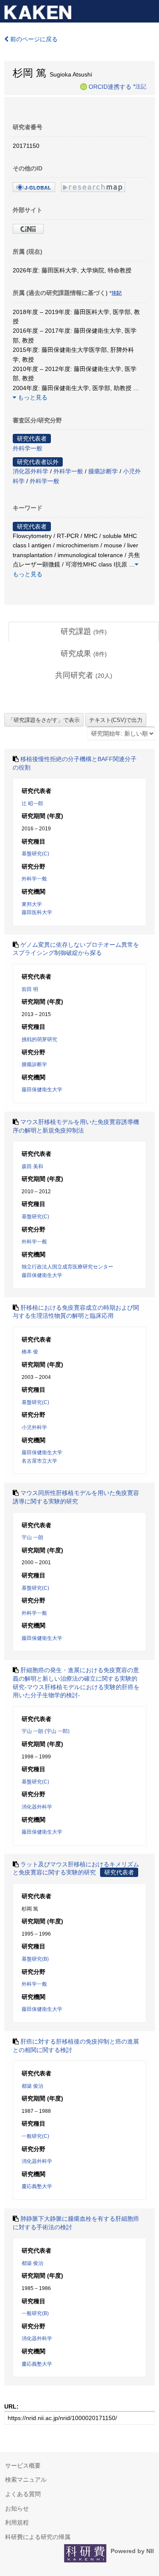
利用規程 (17, 2522)
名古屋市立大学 (39, 1461)
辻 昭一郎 (32, 804)
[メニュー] (149, 10)
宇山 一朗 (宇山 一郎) (46, 1731)
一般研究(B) (35, 2313)
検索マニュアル (26, 2480)
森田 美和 (32, 1166)
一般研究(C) (35, 2136)
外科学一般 (28, 448)
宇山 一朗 (32, 1537)
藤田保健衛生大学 (42, 1090)
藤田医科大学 (37, 912)
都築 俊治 (32, 2086)
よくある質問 (23, 2494)
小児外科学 (34, 1427)
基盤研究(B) (35, 1959)
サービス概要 (23, 2466)
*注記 (140, 86)
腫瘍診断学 (103, 471)
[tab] (84, 632)
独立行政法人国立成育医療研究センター (67, 1267)
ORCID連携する (110, 86)
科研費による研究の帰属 (38, 2537)
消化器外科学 (31, 471)
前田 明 (30, 989)
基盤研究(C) (35, 854)
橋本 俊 (30, 1352)
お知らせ (17, 2508)
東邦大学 (32, 904)
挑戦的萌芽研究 (39, 1039)
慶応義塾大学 (37, 2186)
